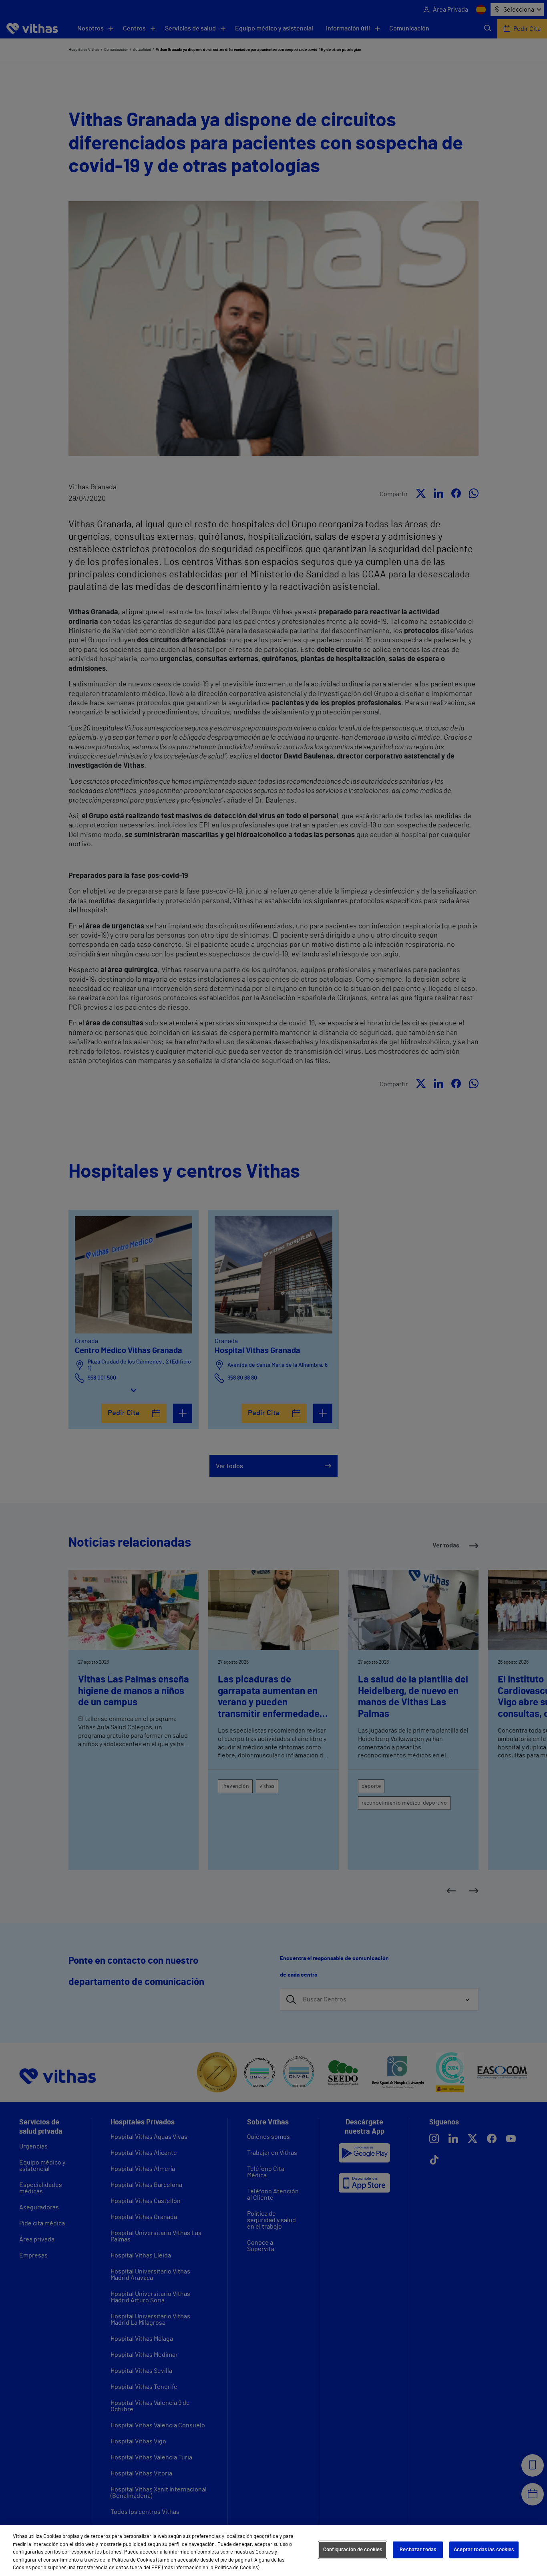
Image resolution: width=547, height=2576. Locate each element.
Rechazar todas (418, 2550)
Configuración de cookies (353, 2550)
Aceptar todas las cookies (484, 2550)
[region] (273, 2550)
